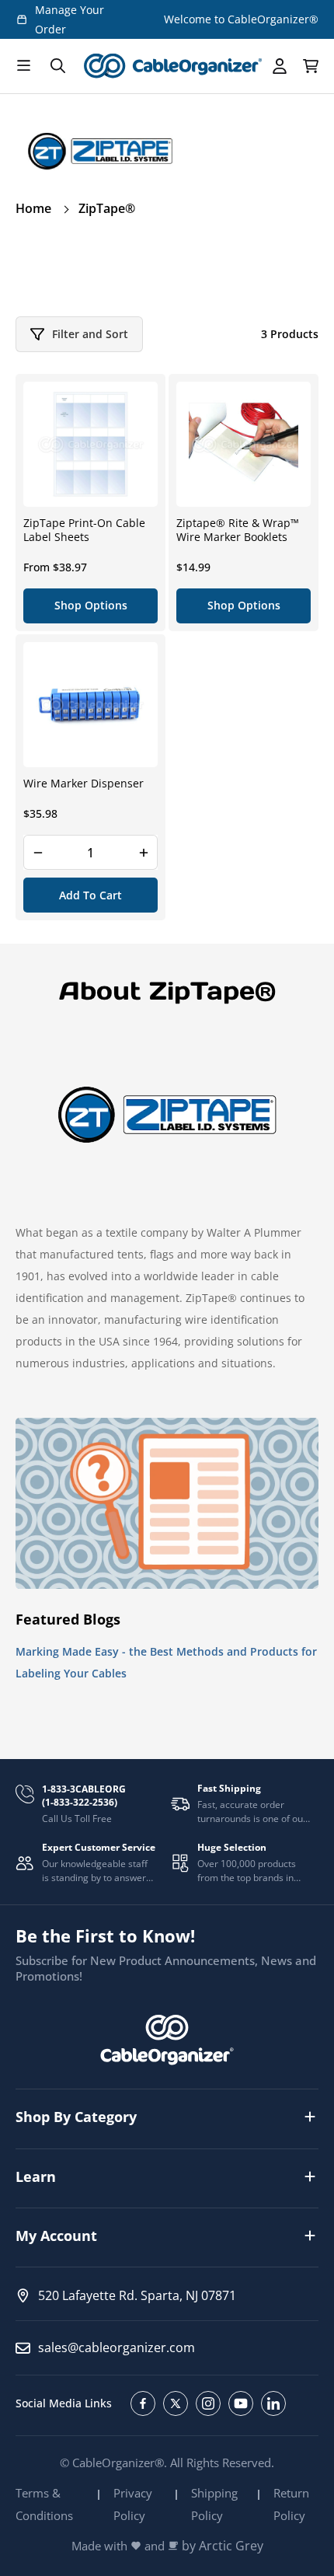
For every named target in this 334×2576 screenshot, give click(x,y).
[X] (176, 2403)
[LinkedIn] (273, 2403)
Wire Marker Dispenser (83, 784)
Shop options (91, 605)
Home (33, 208)
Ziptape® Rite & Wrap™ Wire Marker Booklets (238, 530)
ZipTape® (107, 208)
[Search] (57, 66)
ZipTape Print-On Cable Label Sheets (84, 530)
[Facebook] (143, 2403)
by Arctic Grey (223, 2546)
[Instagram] (208, 2403)
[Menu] (23, 66)
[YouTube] (241, 2403)
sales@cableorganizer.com (117, 2347)
